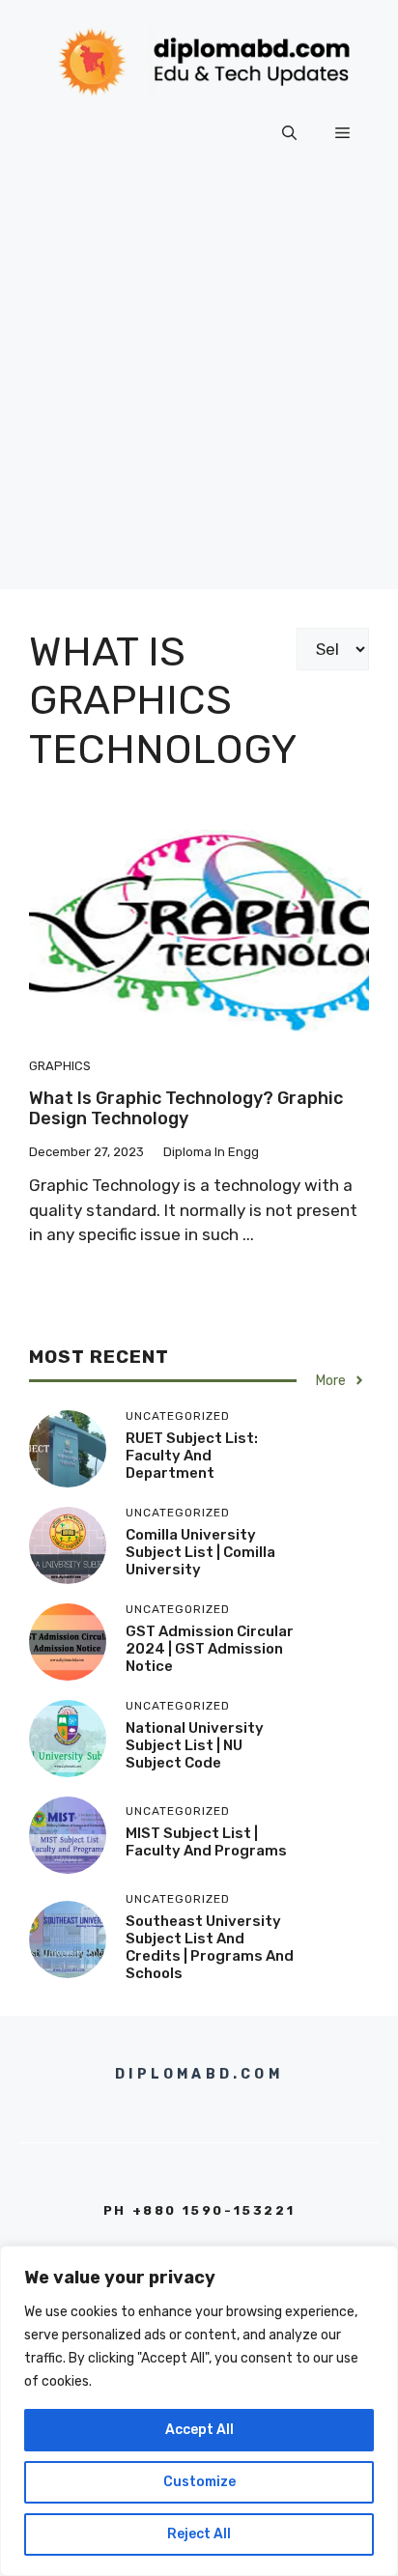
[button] (289, 133)
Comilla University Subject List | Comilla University (200, 1552)
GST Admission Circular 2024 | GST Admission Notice (210, 1649)
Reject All (199, 2534)
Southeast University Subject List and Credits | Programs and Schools (210, 1947)
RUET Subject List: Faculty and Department (192, 1456)
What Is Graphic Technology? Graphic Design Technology (186, 1109)
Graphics (60, 1066)
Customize (199, 2482)
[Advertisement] (199, 390)
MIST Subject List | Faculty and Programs (206, 1842)
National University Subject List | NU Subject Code (195, 1745)
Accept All (199, 2430)
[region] (199, 2411)
